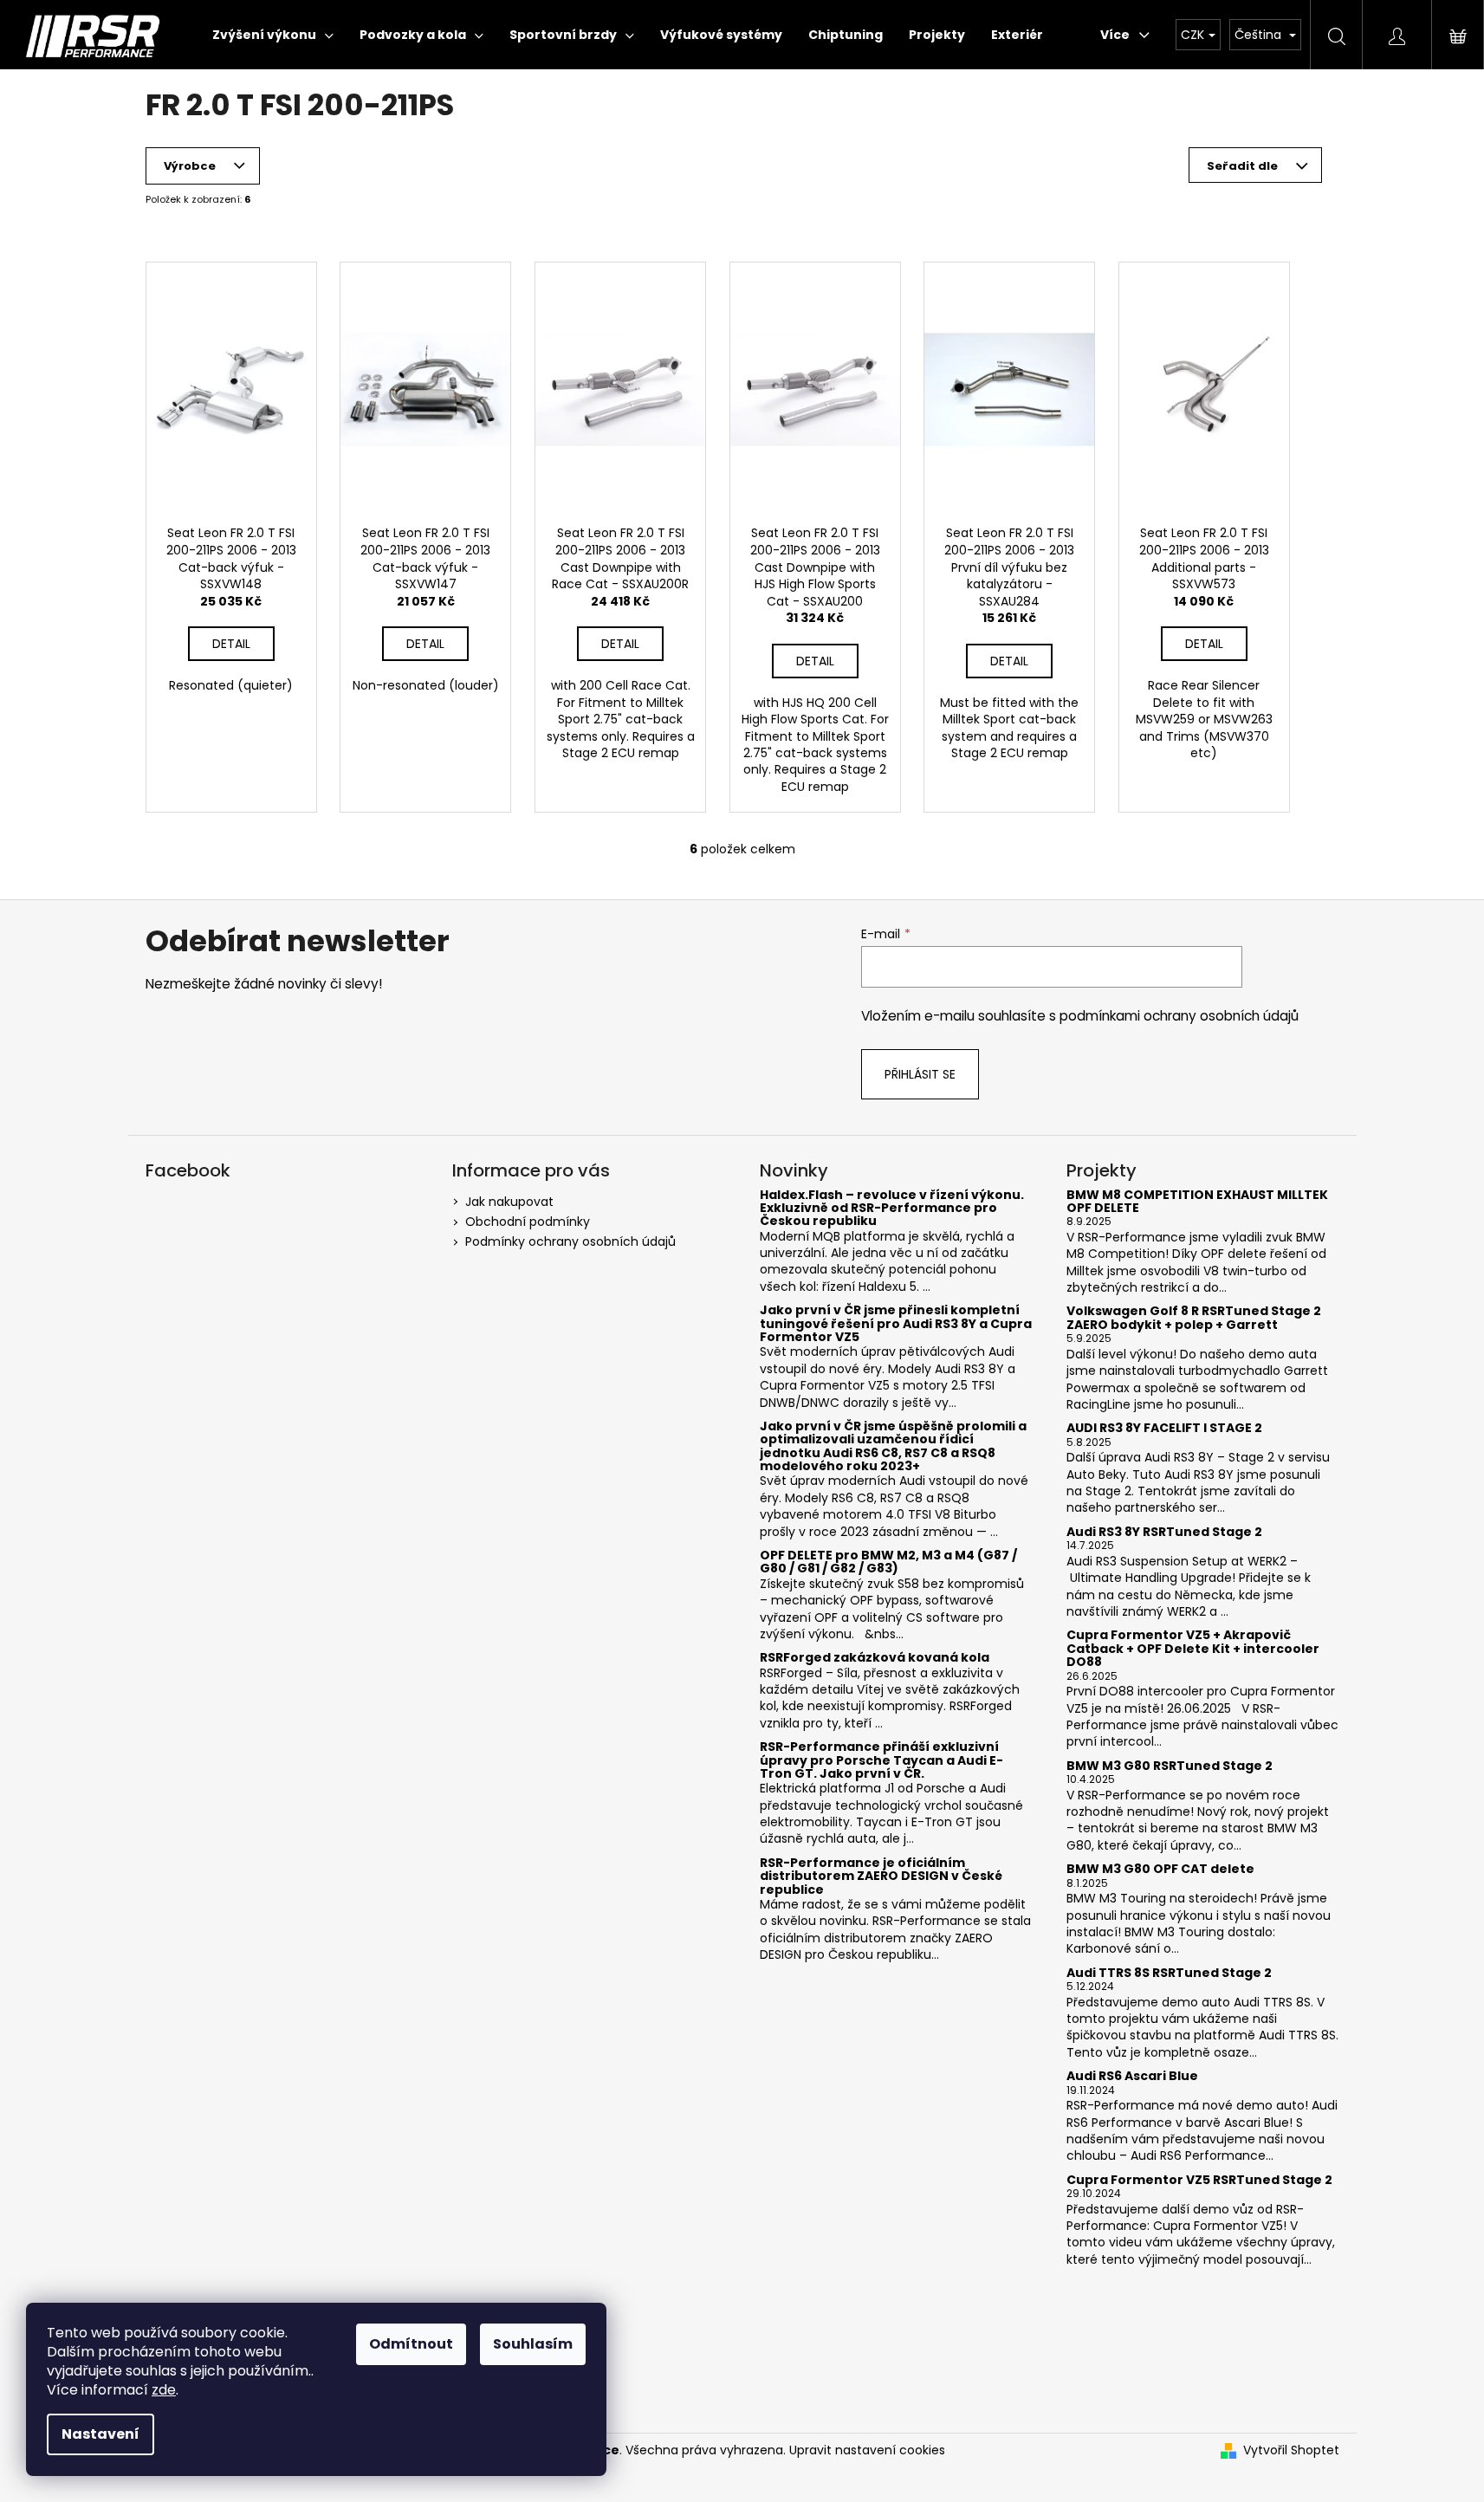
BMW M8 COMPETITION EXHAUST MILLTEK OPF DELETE (1197, 1202)
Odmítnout (411, 2344)
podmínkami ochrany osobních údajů (1179, 1016)
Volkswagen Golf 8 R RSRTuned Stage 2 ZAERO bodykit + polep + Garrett (1194, 1318)
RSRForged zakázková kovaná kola (875, 1658)
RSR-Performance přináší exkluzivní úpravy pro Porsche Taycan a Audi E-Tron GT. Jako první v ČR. (881, 1760)
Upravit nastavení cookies (867, 2450)
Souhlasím (533, 2344)
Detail (231, 644)
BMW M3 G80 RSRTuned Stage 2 (1170, 1766)
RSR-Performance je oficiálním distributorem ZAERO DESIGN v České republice (881, 1876)
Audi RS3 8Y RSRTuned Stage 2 (1164, 1532)
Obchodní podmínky (528, 1222)
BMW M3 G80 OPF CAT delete (1160, 1869)
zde (164, 2390)
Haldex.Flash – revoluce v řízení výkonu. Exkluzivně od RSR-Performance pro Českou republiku (892, 1209)
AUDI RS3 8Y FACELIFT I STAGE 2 (1164, 1428)
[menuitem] (273, 35)
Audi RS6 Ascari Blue (1132, 2076)
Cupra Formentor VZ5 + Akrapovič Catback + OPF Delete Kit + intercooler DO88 (1193, 1649)
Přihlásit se (920, 1074)
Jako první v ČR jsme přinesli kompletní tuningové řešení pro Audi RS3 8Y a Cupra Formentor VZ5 (896, 1324)
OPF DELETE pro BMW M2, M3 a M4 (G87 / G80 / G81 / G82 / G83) (888, 1562)
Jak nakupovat (509, 1202)
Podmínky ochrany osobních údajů (570, 1241)
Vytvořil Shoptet (1291, 2450)
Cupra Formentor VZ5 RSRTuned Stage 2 (1199, 2180)
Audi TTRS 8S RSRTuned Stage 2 (1169, 1973)
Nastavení (100, 2434)
